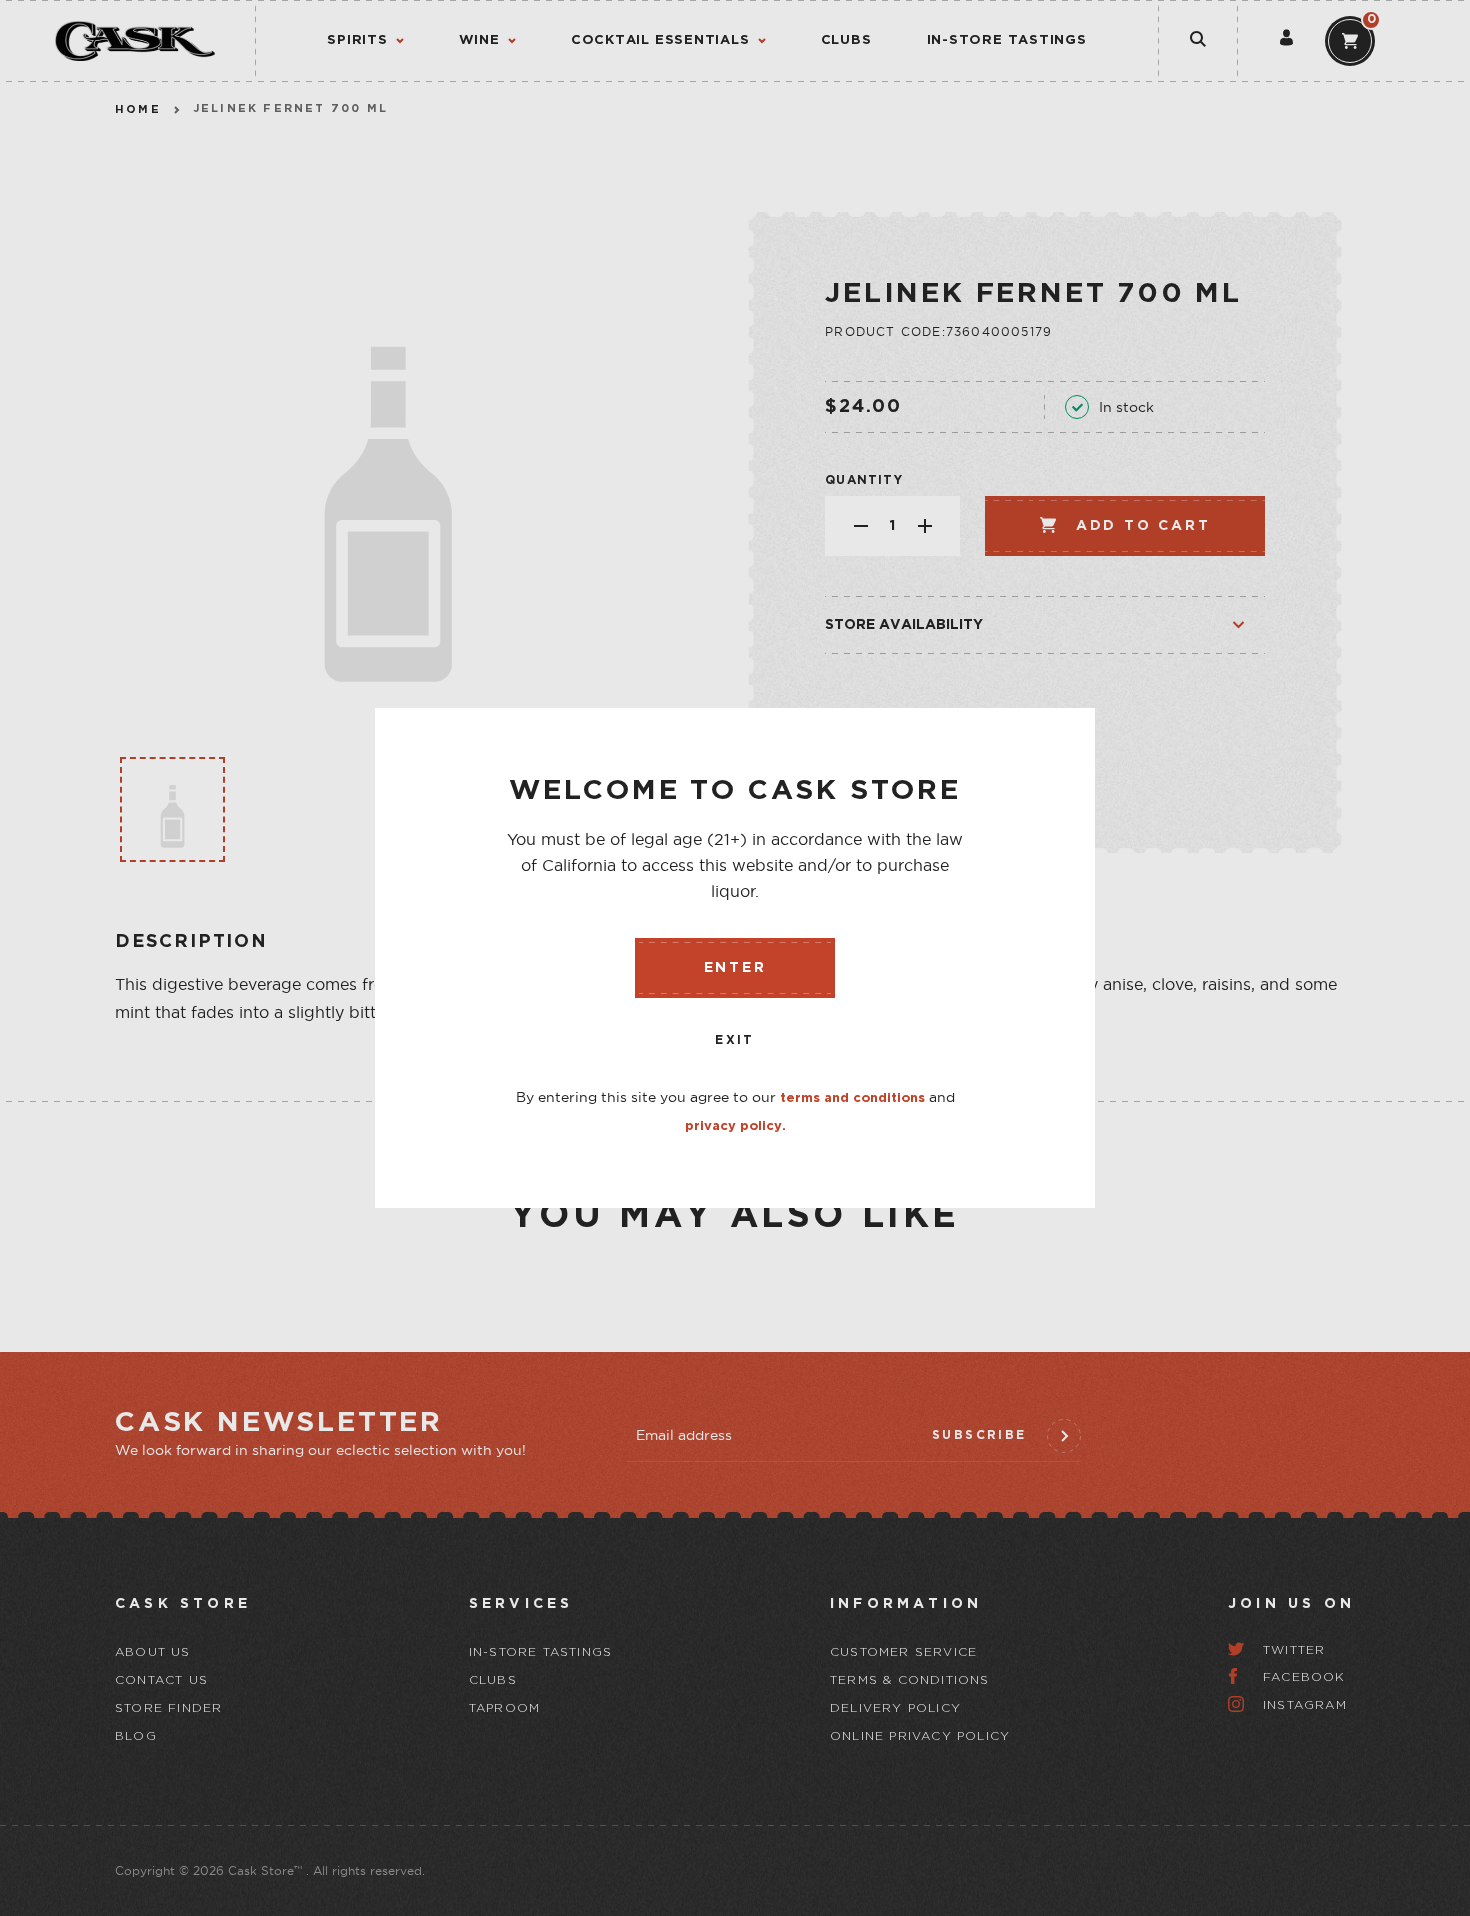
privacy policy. (735, 1126)
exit (735, 1040)
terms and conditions (852, 1098)
